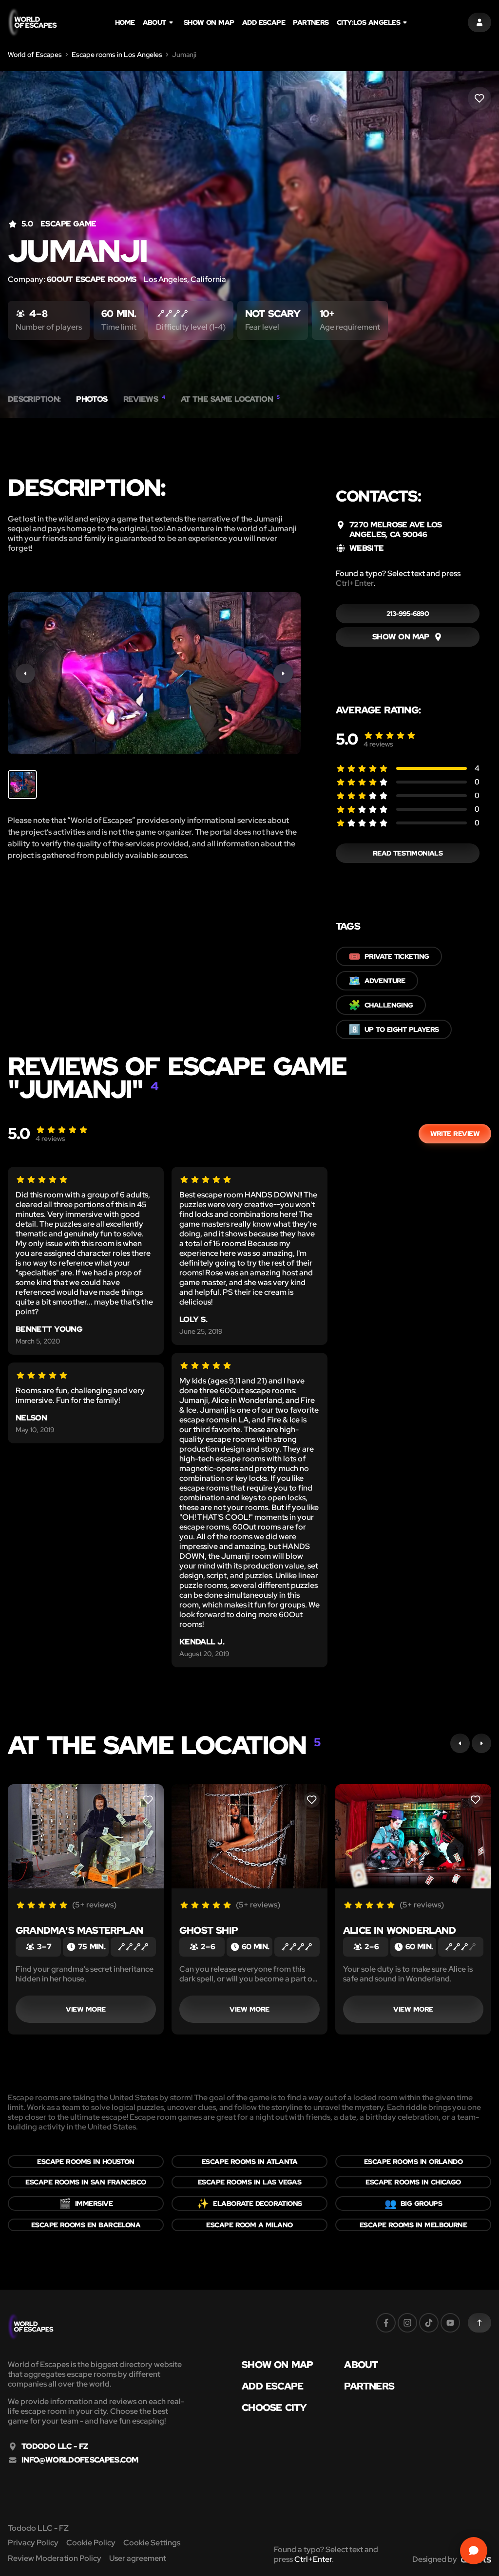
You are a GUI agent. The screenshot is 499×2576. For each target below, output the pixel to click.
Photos (92, 399)
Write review (455, 1134)
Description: (34, 399)
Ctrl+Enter (355, 583)
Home (125, 22)
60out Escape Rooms (91, 279)
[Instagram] (407, 2323)
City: (368, 22)
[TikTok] (429, 2323)
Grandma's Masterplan (79, 1930)
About (154, 22)
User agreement (138, 2558)
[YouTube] (450, 2323)
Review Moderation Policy (55, 2558)
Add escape (264, 22)
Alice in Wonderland (399, 1930)
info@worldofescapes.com (80, 2460)
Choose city (274, 2408)
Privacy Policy (33, 2543)
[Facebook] (386, 2323)
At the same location (230, 399)
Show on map (209, 22)
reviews (378, 744)
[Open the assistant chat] (474, 2551)
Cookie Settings (152, 2543)
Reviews (144, 399)
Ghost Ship (209, 1930)
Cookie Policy (91, 2543)
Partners (311, 22)
